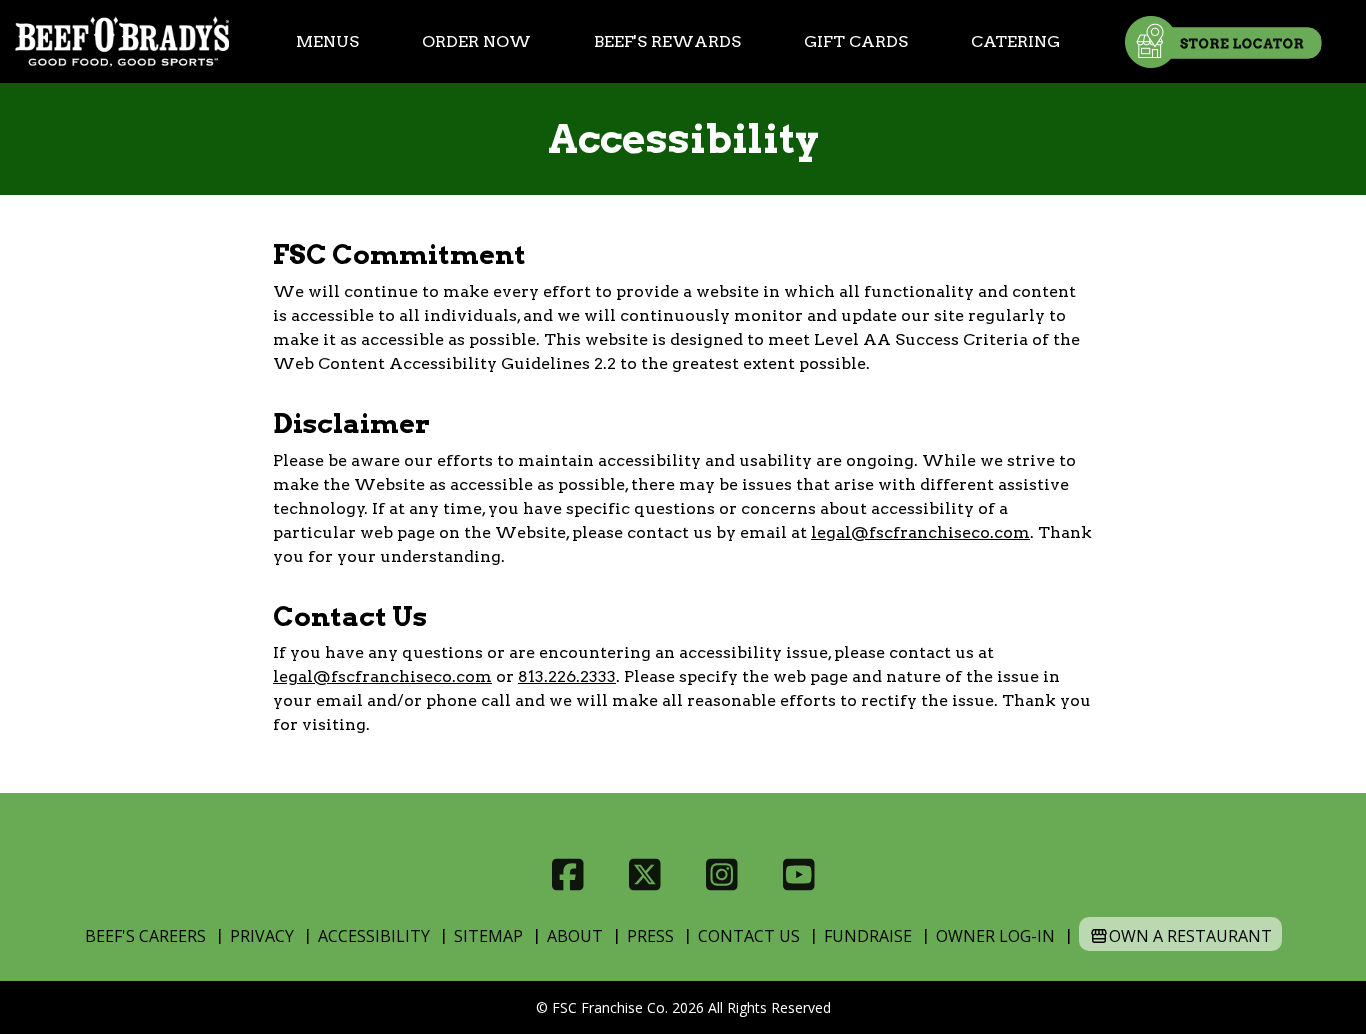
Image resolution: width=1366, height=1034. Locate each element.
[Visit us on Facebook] (567, 875)
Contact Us (749, 936)
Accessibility (374, 936)
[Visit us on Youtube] (798, 875)
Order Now (476, 41)
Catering (1015, 41)
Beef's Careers (145, 936)
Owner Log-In (995, 936)
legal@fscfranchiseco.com (920, 532)
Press (650, 936)
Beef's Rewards (667, 41)
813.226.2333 (567, 676)
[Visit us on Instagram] (721, 875)
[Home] (122, 41)
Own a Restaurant (1190, 936)
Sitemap (488, 936)
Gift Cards (856, 41)
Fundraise (868, 936)
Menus (327, 41)
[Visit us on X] (644, 875)
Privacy (262, 936)
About (575, 936)
